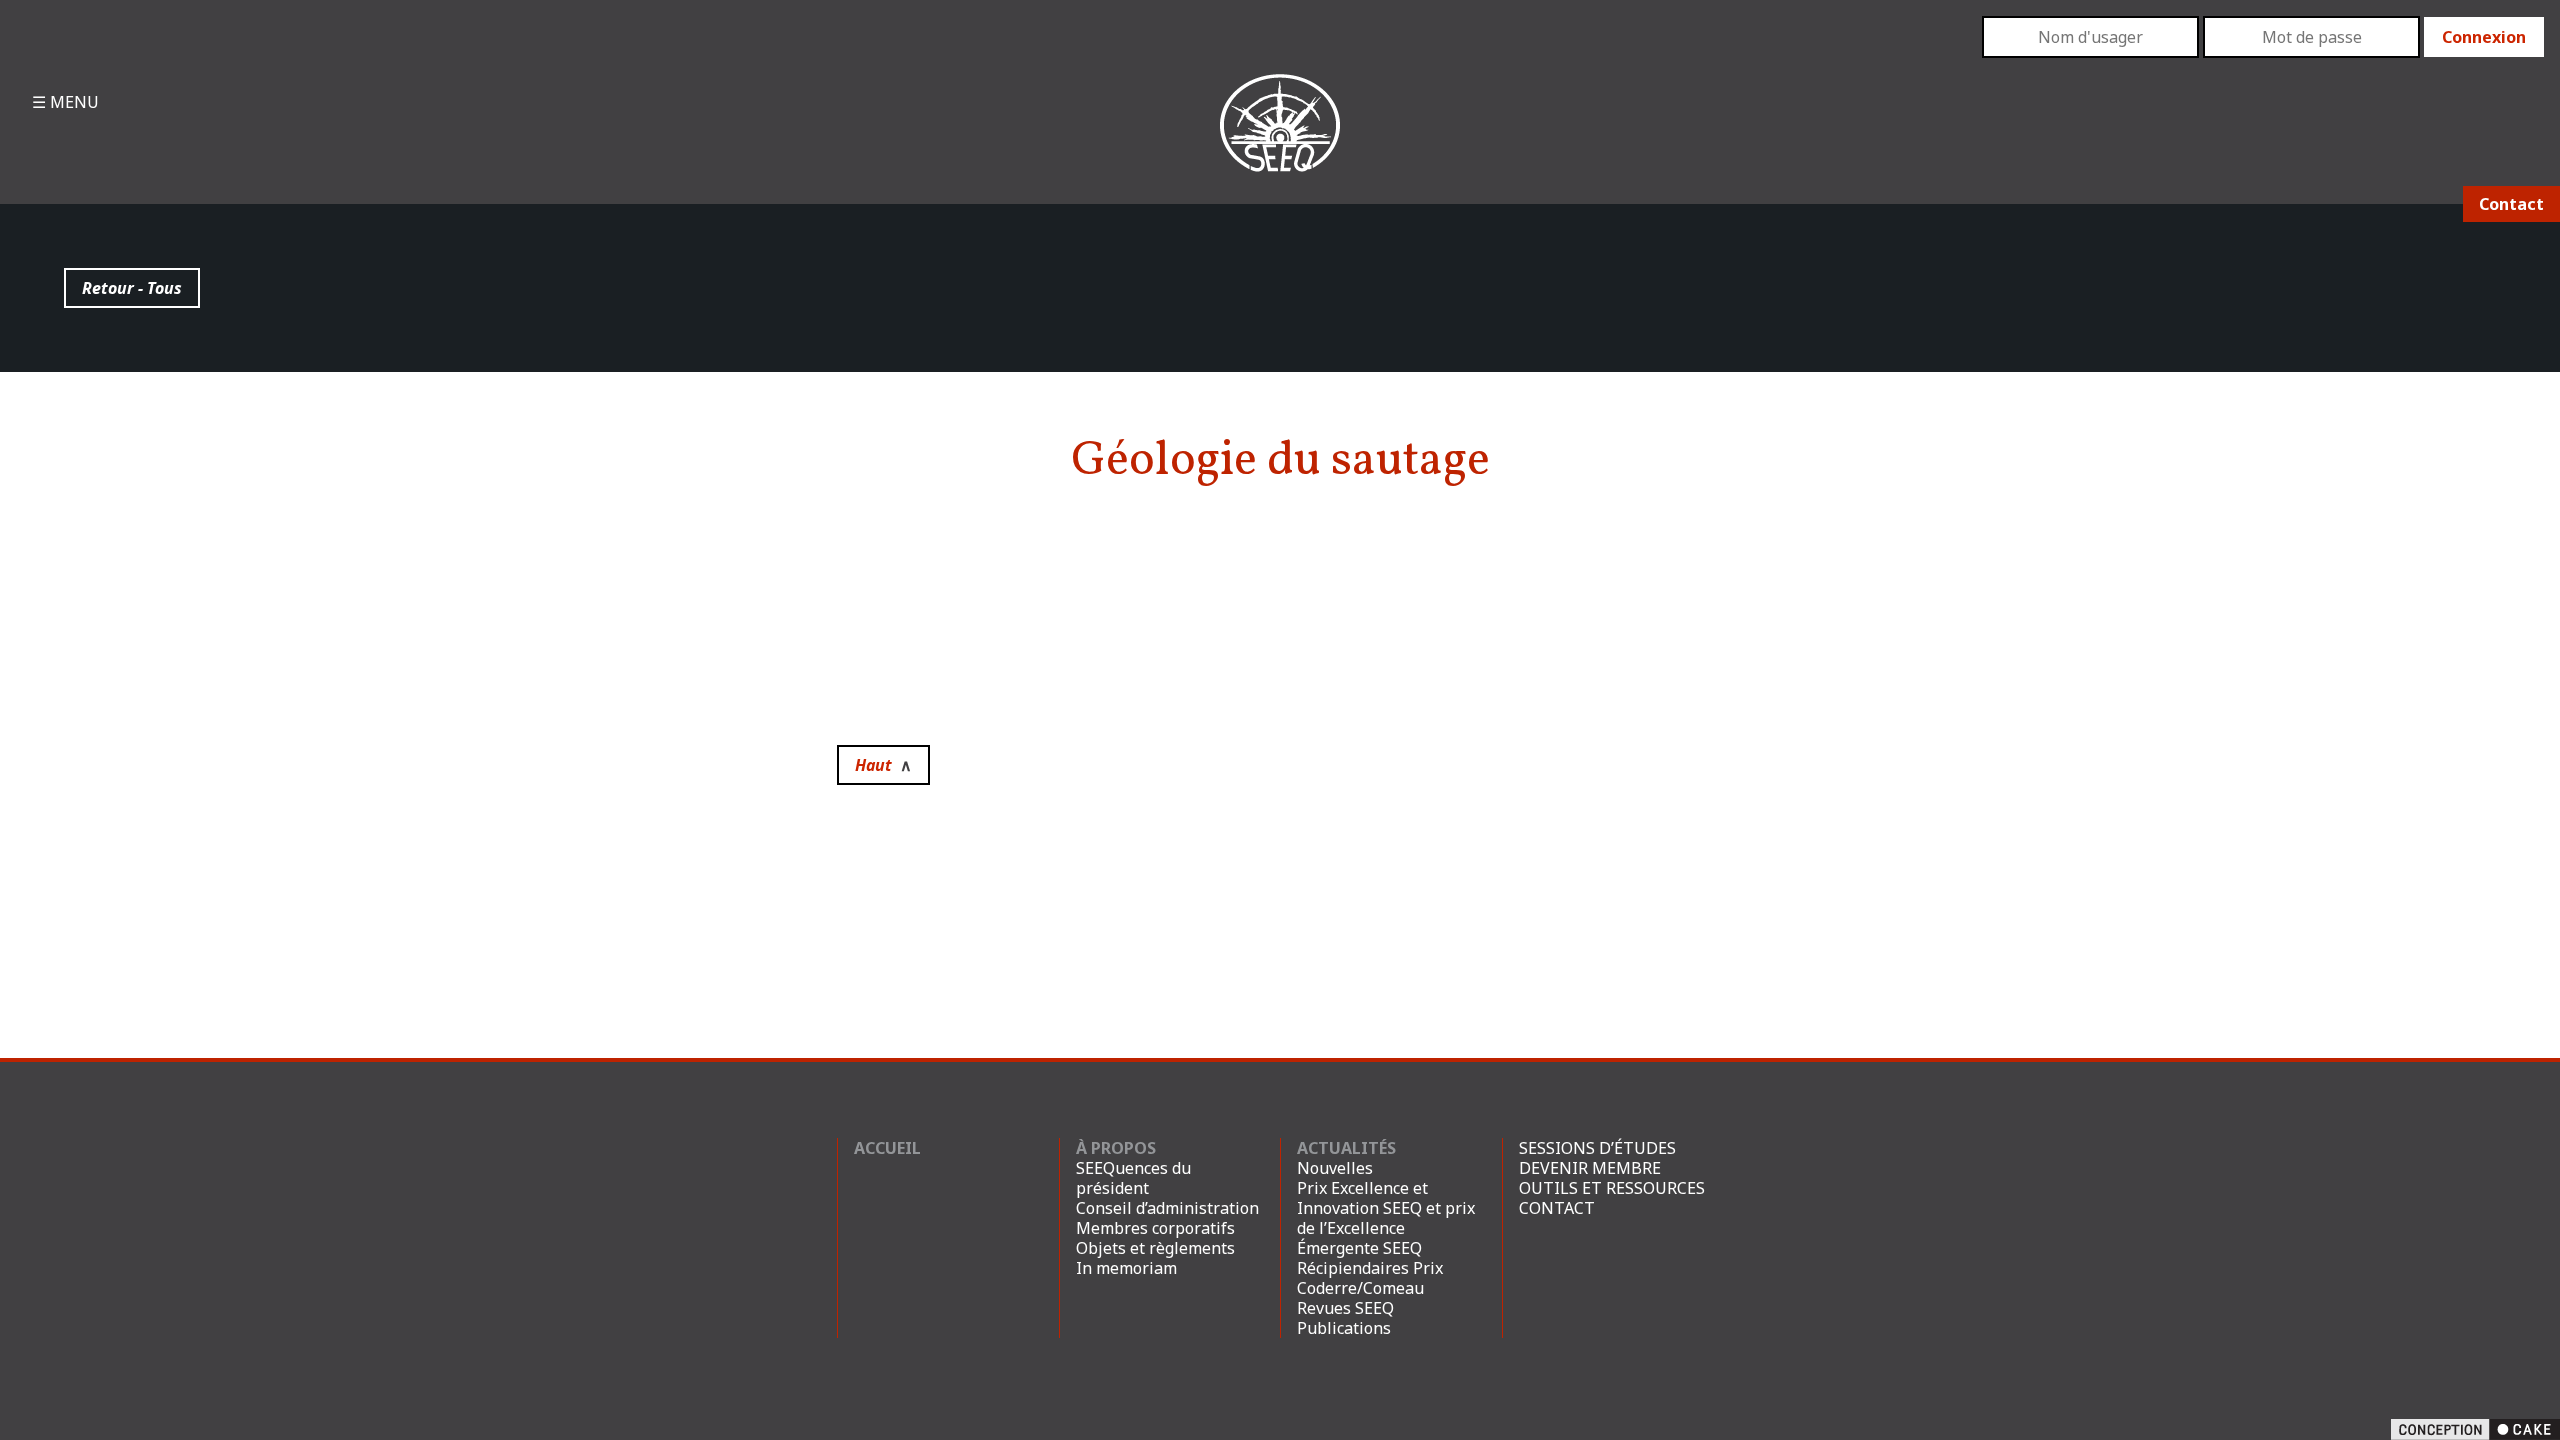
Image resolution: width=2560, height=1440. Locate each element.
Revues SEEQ (1345, 1308)
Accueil (887, 1148)
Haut (883, 765)
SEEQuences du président (1133, 1178)
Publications (1344, 1328)
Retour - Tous (132, 288)
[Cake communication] (2475, 1428)
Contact (2511, 204)
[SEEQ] (1280, 139)
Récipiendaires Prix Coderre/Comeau (1370, 1278)
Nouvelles (1335, 1168)
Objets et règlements (1155, 1248)
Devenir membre (1590, 1168)
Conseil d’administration (1167, 1208)
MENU (72, 102)
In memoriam (1126, 1268)
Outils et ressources (1612, 1188)
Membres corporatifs (1155, 1228)
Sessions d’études (1597, 1148)
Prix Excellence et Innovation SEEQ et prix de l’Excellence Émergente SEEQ (1386, 1218)
